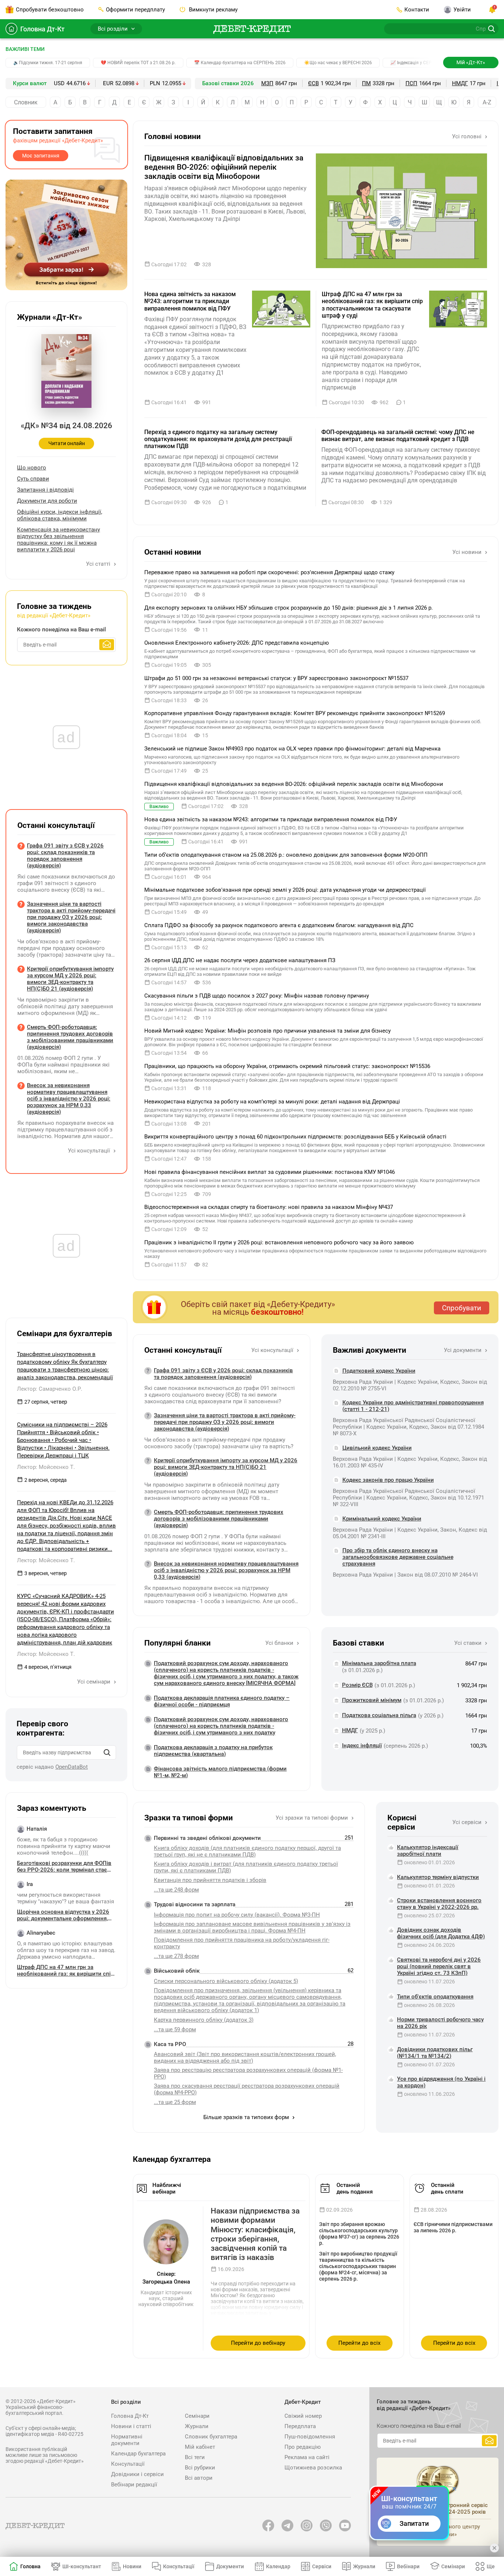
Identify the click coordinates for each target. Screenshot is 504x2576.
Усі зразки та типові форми (313, 1818)
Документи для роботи (47, 501)
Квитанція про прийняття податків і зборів (210, 1880)
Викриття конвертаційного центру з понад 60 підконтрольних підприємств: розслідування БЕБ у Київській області (295, 1137)
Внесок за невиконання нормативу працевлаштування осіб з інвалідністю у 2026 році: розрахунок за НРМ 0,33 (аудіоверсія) (226, 1570)
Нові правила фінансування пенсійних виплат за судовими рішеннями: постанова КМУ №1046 (270, 1172)
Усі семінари (94, 1682)
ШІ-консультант (82, 2566)
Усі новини (468, 552)
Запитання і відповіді (45, 490)
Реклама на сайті (307, 2457)
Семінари (197, 2416)
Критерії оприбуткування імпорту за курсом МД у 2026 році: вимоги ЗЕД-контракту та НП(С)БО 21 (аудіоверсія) (226, 1467)
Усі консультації (273, 1350)
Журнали (197, 2426)
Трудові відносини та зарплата (195, 1904)
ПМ (366, 83)
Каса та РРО (170, 2044)
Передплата (300, 2426)
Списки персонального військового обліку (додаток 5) (226, 1981)
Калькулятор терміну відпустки (438, 1877)
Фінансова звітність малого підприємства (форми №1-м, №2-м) (220, 1772)
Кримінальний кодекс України (382, 1519)
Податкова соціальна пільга (379, 1715)
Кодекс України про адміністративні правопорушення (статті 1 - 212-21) (413, 1406)
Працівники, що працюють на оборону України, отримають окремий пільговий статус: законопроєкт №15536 (287, 1066)
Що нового (32, 468)
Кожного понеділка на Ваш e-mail (61, 630)
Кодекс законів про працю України (388, 1480)
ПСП (411, 83)
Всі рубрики (200, 2468)
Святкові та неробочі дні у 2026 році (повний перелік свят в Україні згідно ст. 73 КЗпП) (439, 1966)
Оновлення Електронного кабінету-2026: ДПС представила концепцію (237, 643)
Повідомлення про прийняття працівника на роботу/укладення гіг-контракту (242, 1943)
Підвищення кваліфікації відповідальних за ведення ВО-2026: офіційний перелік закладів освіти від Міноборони (224, 167)
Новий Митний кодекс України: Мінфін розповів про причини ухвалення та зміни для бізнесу (267, 1031)
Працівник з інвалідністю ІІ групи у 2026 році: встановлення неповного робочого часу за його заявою (279, 1242)
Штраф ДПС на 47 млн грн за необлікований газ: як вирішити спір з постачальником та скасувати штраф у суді (372, 305)
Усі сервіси (468, 1822)
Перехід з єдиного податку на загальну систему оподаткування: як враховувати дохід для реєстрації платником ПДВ (218, 439)
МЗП (267, 83)
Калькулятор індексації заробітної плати (428, 1851)
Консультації (128, 2464)
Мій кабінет (200, 2447)
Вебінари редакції (134, 2485)
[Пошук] (107, 1752)
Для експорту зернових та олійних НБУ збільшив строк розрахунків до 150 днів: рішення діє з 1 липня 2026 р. (289, 608)
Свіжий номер (303, 2416)
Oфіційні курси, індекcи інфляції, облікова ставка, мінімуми (60, 515)
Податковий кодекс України (379, 1371)
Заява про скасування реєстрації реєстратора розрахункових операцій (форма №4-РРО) (247, 2089)
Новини (132, 2566)
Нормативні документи (127, 2440)
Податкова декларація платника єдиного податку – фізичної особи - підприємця (222, 1701)
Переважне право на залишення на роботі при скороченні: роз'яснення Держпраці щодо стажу (269, 572)
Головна (30, 2566)
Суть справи (33, 479)
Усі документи (463, 1350)
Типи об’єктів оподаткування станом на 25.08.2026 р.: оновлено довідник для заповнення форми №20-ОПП (286, 855)
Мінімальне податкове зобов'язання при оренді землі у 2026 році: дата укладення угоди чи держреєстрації (285, 890)
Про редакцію (303, 2447)
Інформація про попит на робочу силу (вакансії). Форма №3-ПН (237, 1915)
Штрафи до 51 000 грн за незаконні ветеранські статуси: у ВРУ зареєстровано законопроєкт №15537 (276, 678)
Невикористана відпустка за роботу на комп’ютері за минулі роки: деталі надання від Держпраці (272, 1102)
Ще (491, 2566)
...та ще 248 (176, 1890)
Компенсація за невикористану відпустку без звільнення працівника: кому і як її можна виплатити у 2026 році (58, 540)
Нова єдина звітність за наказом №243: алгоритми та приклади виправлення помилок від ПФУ (190, 301)
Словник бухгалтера (211, 2437)
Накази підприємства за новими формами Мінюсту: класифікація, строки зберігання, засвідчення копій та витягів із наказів (255, 2234)
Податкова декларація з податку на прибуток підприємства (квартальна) (213, 1751)
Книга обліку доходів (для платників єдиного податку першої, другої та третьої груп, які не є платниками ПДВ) (247, 1851)
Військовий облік (177, 1971)
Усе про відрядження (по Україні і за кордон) (441, 2082)
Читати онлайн (67, 443)
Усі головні (467, 136)
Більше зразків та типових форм (247, 2117)
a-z (487, 102)
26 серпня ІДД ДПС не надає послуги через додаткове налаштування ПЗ (240, 960)
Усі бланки (280, 1643)
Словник (26, 102)
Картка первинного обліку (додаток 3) (204, 2020)
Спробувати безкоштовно (50, 10)
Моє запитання (41, 156)
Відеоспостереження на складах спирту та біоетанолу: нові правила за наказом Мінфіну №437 (269, 1207)
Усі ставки (469, 1643)
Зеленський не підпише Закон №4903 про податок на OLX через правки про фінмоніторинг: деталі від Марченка (292, 749)
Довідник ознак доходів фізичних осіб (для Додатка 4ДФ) (441, 1933)
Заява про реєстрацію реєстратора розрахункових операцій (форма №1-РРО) (248, 2073)
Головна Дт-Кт (42, 29)
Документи (230, 2566)
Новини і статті (131, 2426)
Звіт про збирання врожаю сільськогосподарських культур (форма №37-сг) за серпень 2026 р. (359, 2234)
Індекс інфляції (362, 1745)
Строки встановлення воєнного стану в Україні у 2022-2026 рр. (439, 1904)
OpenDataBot (72, 1767)
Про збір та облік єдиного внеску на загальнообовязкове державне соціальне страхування (398, 1557)
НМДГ (460, 83)
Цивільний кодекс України (377, 1448)
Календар (278, 2566)
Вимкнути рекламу (213, 10)
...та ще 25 (175, 2102)
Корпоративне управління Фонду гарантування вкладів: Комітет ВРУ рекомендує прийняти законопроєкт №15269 (295, 713)
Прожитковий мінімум (372, 1700)
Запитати (414, 2523)
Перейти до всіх (359, 2343)
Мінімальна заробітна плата (379, 1663)
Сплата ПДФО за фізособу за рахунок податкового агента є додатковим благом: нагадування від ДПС (279, 925)
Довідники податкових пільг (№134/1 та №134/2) (435, 2053)
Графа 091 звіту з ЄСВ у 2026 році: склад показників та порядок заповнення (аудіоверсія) (223, 1374)
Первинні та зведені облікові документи (207, 1838)
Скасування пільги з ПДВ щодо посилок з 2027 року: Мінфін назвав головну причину (257, 996)
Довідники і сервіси (137, 2474)
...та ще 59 (175, 2029)
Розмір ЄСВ (357, 1685)
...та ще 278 (176, 1956)
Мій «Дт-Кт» (471, 62)
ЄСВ (313, 83)
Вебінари (408, 2566)
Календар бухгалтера (138, 2454)
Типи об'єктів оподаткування (435, 1997)
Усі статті (99, 564)
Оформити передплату (135, 10)
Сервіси (322, 2566)
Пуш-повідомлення (310, 2437)
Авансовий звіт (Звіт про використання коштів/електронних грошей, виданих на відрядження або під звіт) (245, 2057)
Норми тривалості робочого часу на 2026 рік (440, 2023)
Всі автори (199, 2478)
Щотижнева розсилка (313, 2468)
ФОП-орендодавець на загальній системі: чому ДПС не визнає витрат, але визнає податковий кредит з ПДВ (398, 436)
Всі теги (195, 2457)
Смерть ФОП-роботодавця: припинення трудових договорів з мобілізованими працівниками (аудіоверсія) (219, 1519)
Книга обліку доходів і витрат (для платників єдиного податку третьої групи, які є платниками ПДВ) (246, 1867)
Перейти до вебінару (258, 2343)
